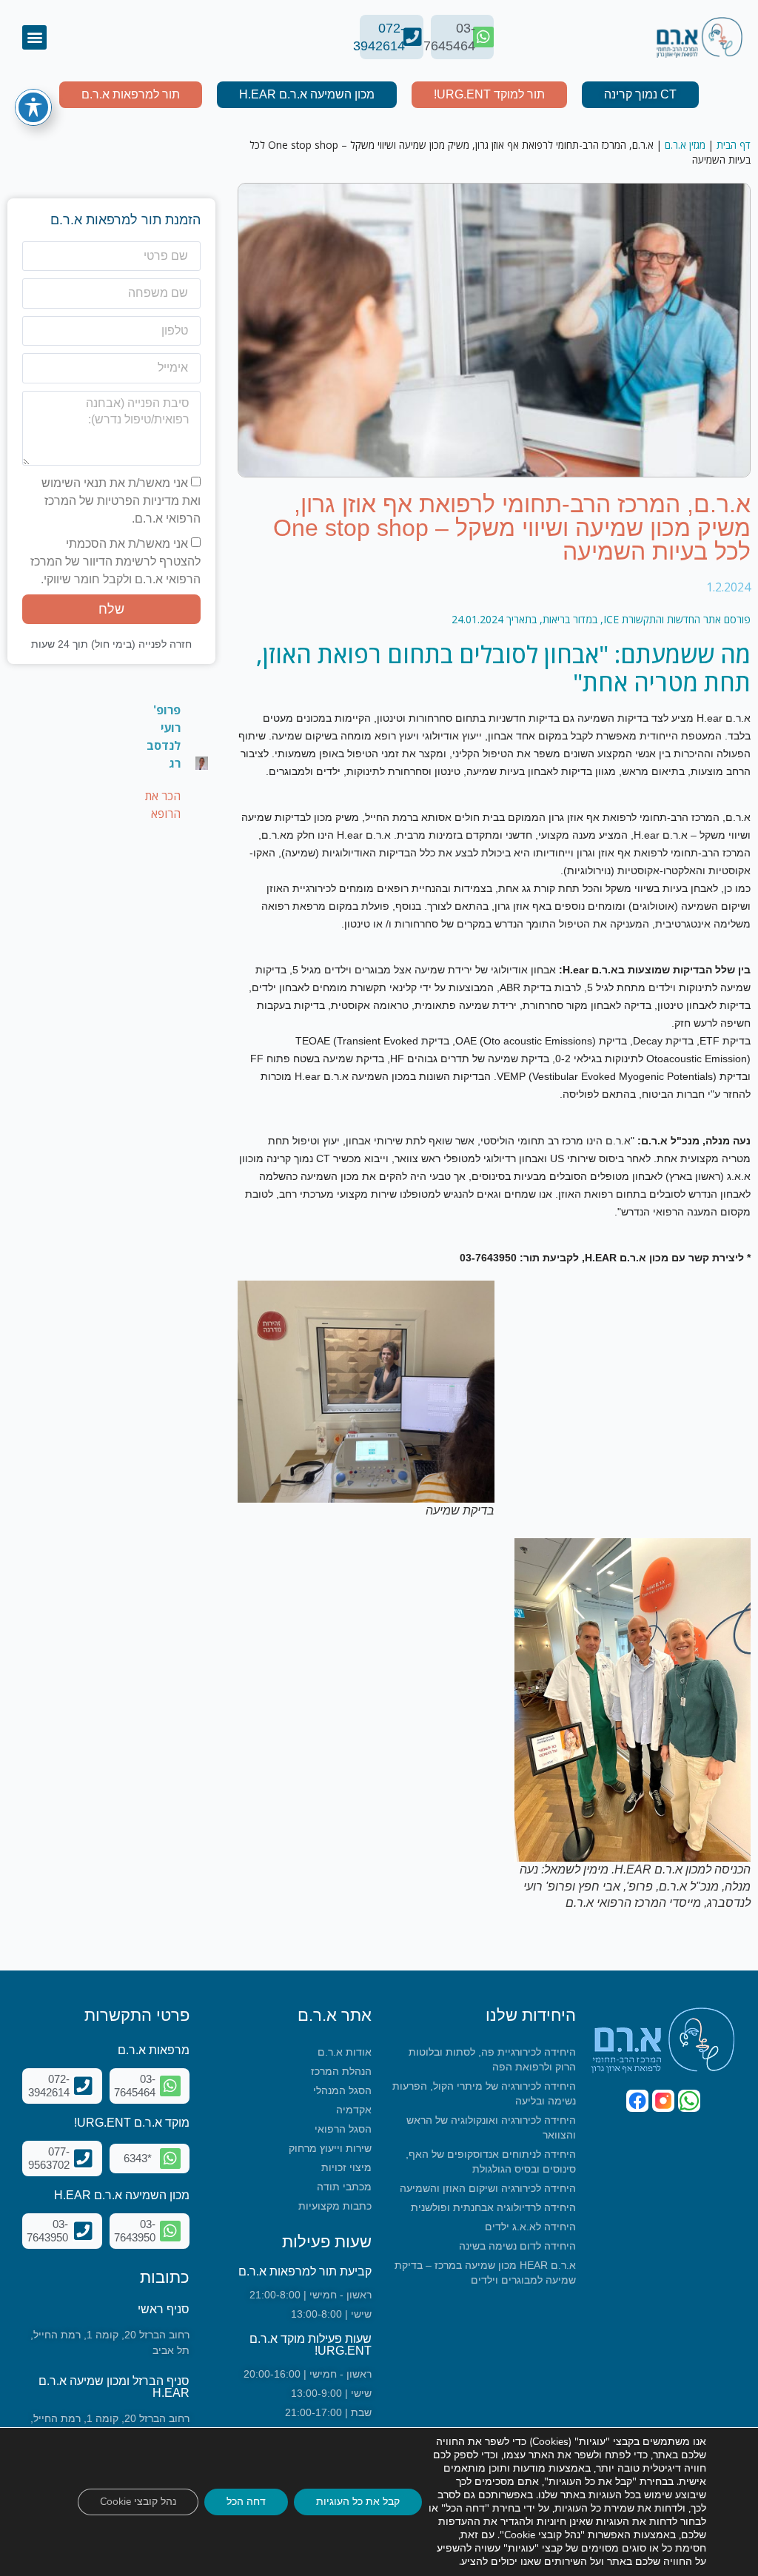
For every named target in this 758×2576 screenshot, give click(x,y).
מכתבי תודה (344, 2187)
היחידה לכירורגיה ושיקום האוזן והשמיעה (488, 2188)
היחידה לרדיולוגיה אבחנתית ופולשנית (493, 2207)
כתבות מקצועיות (335, 2206)
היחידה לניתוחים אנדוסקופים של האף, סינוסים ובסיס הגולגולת (491, 2161)
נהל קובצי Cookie (138, 2502)
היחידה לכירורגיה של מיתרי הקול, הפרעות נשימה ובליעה (484, 2093)
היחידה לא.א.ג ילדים (530, 2227)
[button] (34, 37)
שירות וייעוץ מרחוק (330, 2148)
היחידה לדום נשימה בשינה (517, 2246)
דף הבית (734, 145)
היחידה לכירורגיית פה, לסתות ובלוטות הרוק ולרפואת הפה (492, 2059)
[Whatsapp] (689, 2101)
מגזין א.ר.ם (685, 145)
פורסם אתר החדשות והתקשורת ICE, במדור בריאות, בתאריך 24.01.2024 (601, 619)
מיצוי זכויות (346, 2167)
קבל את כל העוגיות (358, 2502)
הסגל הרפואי (343, 2129)
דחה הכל (246, 2502)
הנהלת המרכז (341, 2071)
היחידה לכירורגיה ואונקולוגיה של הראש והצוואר (491, 2127)
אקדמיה (354, 2110)
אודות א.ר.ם (345, 2052)
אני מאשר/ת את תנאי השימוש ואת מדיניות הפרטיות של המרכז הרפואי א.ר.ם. (121, 501)
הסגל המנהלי (342, 2090)
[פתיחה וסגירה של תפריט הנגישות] (33, 107)
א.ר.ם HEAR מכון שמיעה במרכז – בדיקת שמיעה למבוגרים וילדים (485, 2273)
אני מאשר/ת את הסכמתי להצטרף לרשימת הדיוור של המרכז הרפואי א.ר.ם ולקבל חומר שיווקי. (115, 561)
